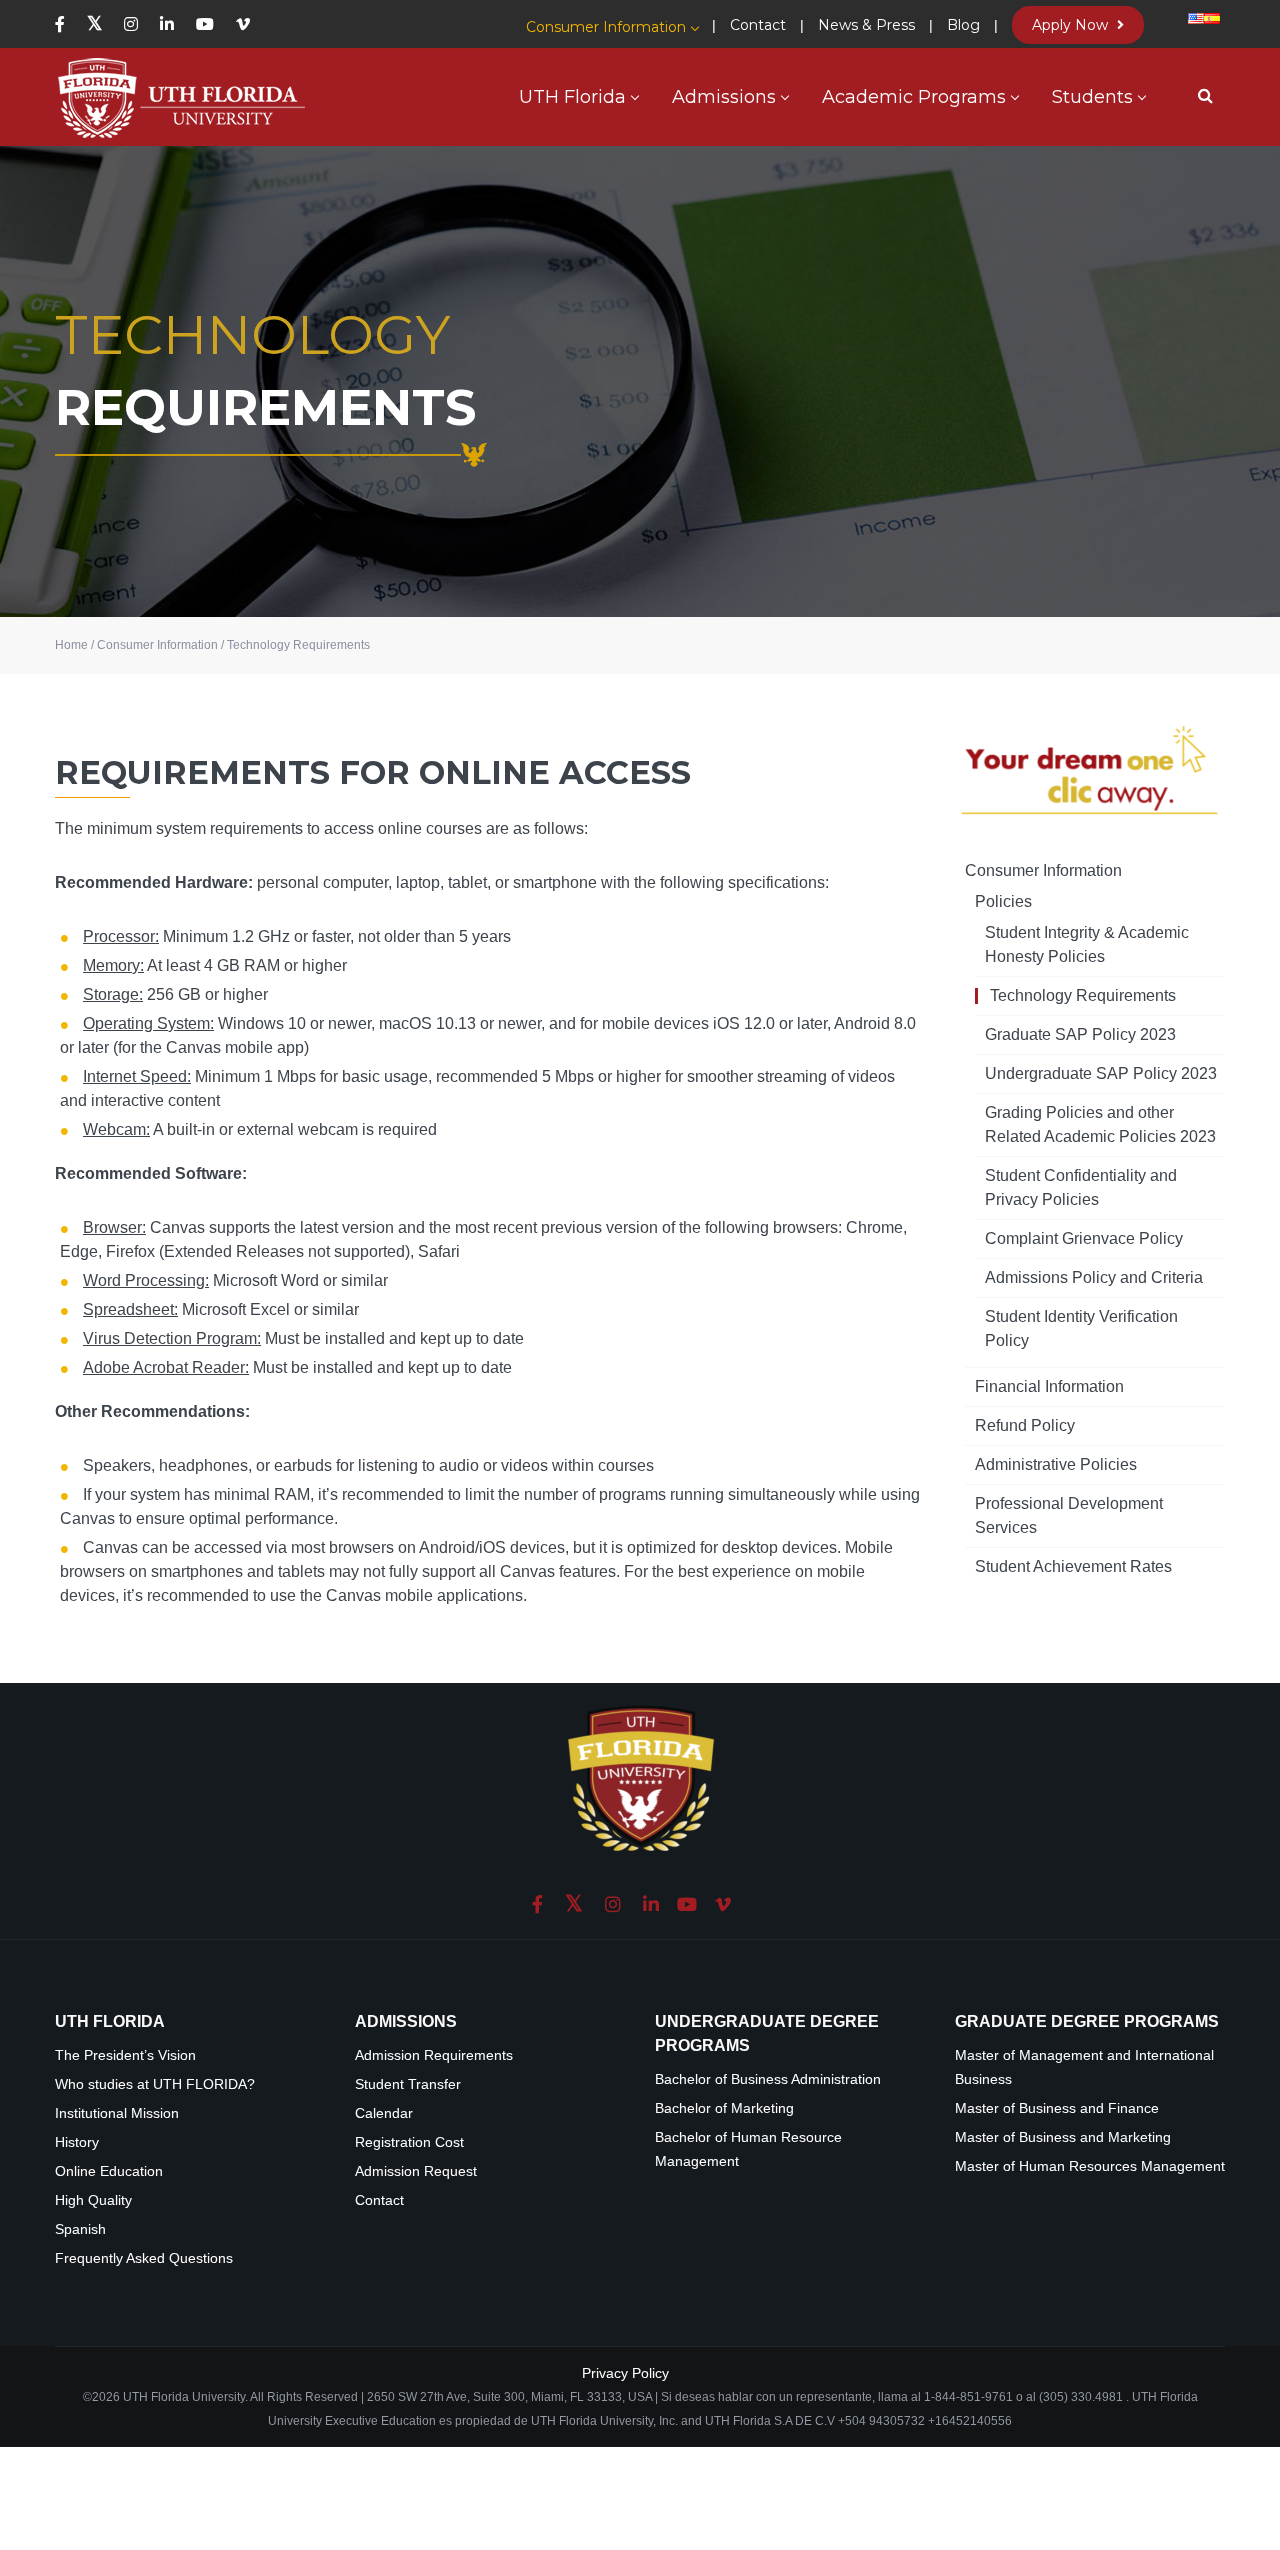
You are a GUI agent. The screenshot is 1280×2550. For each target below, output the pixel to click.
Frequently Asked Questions (144, 2258)
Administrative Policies (1056, 1464)
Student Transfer (408, 2084)
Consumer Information (1043, 870)
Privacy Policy (625, 2373)
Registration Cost (409, 2142)
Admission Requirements (434, 2055)
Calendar (384, 2113)
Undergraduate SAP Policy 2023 (1101, 1073)
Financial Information (1049, 1386)
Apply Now (1072, 25)
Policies (1003, 901)
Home (71, 645)
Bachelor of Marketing (724, 2108)
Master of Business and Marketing (1063, 2137)
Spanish (80, 2229)
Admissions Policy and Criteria (1094, 1277)
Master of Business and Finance (1057, 2108)
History (77, 2142)
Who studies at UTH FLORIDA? (155, 2084)
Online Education (109, 2171)
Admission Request (416, 2171)
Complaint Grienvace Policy (1084, 1238)
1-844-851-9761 (970, 2397)
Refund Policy (1025, 1425)
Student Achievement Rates (1073, 1566)
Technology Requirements (1083, 995)
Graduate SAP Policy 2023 (1080, 1034)
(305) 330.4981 (1081, 2397)
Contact (379, 2200)
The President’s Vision (125, 2055)
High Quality (93, 2200)
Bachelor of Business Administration (768, 2079)
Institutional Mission (117, 2113)
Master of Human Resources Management (1090, 2166)
